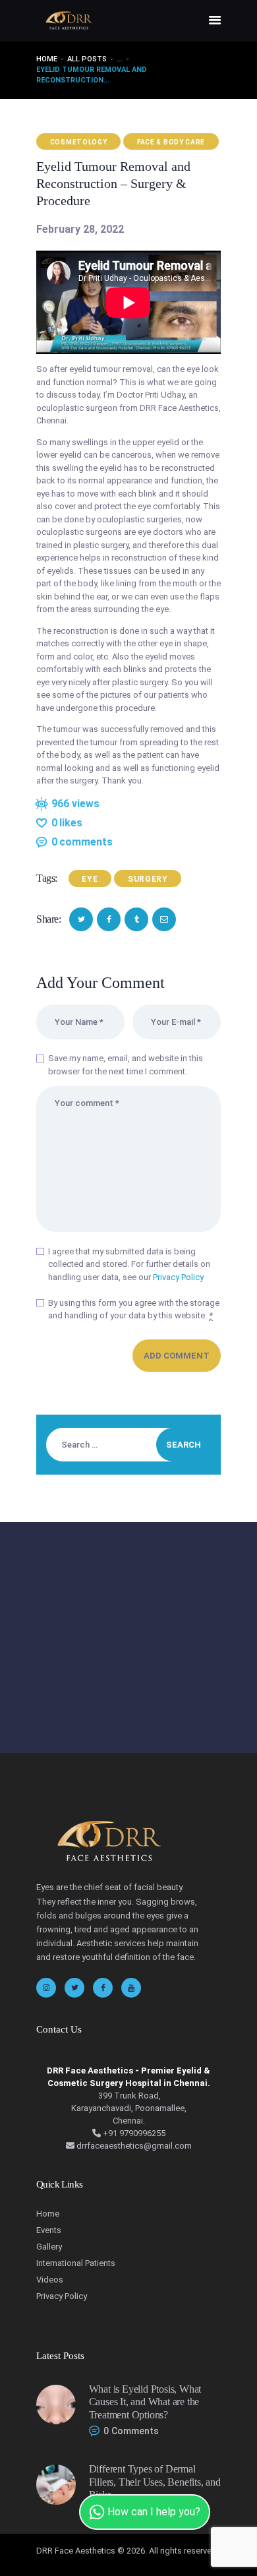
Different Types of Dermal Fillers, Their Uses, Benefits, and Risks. (155, 2482)
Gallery (49, 2247)
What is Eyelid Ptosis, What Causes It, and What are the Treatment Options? (145, 2402)
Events (49, 2230)
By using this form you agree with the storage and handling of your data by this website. (134, 1309)
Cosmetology (79, 142)
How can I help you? (153, 2512)
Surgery (148, 879)
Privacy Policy (178, 1277)
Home (47, 59)
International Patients (76, 2263)
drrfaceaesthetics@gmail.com (133, 2146)
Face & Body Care (171, 142)
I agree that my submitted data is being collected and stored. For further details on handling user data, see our (129, 1264)
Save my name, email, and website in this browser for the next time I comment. (126, 1065)
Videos (50, 2280)
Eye (90, 879)
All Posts (87, 59)
